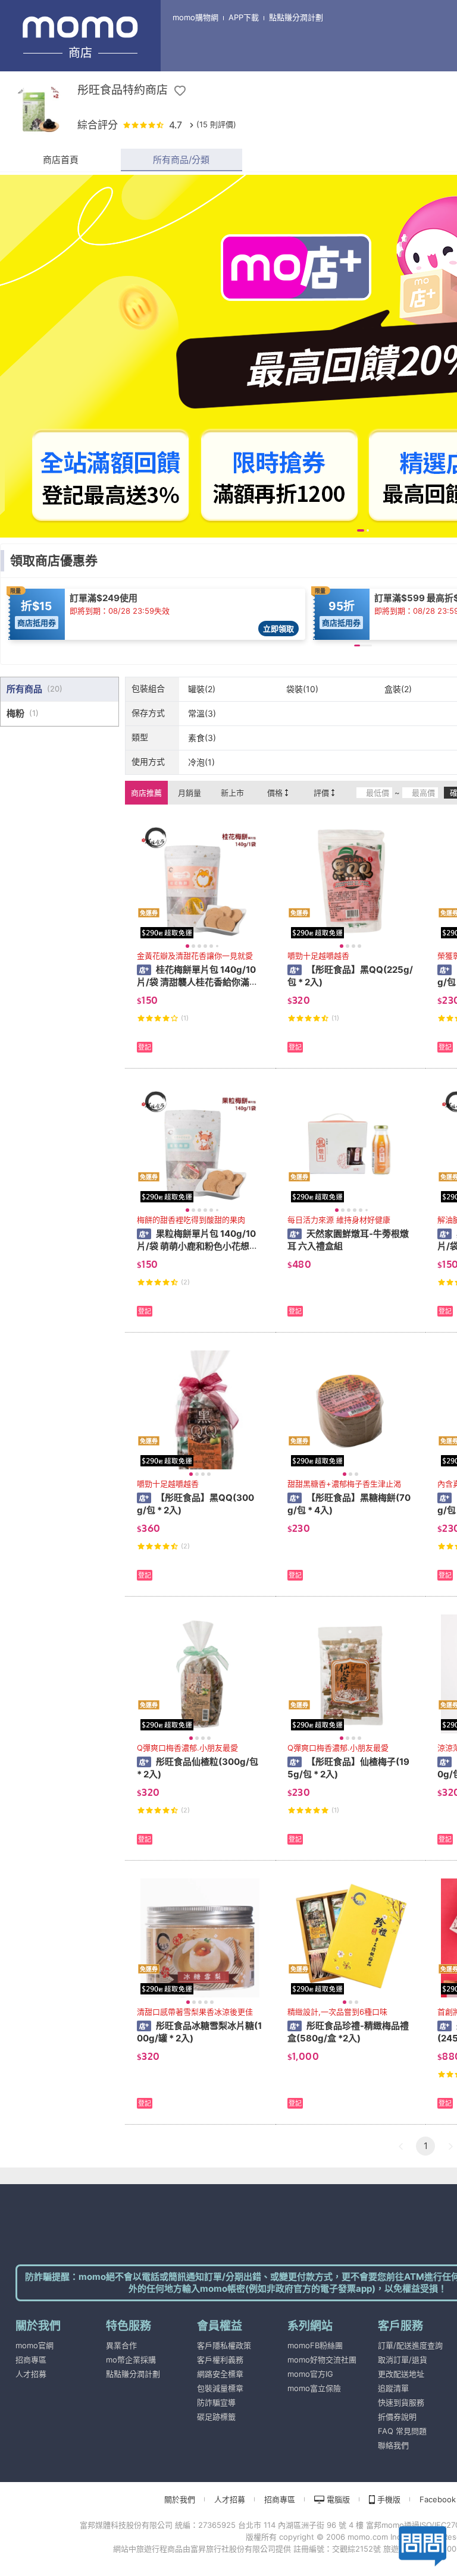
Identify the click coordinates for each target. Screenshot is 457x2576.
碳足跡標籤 (216, 2417)
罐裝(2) (202, 689)
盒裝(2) (398, 689)
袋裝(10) (302, 689)
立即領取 (278, 629)
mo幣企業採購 (131, 2360)
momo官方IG (310, 2374)
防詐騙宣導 (216, 2402)
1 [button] (426, 2146)
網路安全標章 (220, 2374)
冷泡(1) (201, 762)
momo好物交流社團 (322, 2360)
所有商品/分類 (181, 160)
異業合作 (121, 2345)
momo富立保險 (314, 2388)
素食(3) (202, 738)
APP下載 (244, 17)
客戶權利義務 (220, 2360)
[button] (400, 2146)
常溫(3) (202, 713)
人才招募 (31, 2374)
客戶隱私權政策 (224, 2345)
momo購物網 (195, 17)
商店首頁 (61, 160)
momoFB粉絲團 (315, 2345)
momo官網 (35, 2345)
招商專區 (31, 2360)
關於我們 (180, 2499)
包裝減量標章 (220, 2388)
